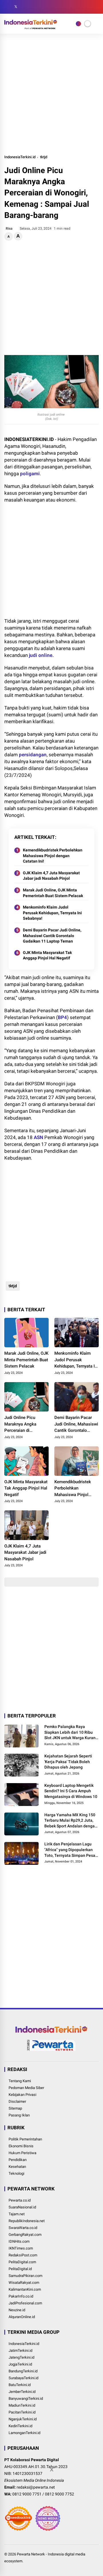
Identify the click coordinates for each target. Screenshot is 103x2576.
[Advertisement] (51, 94)
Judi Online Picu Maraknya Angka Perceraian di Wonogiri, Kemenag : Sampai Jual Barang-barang (24, 1424)
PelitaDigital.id (20, 2269)
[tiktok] (41, 7)
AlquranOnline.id (22, 2317)
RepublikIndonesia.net (27, 2221)
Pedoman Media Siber (26, 2088)
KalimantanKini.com (25, 2289)
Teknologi (16, 2173)
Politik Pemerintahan (25, 2139)
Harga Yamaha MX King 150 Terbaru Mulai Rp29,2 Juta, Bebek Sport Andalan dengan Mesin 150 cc (71, 1821)
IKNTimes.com (21, 2248)
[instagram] (24, 7)
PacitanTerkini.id (22, 2412)
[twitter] (16, 7)
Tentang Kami (20, 2081)
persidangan (33, 755)
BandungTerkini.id (23, 2371)
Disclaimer (17, 2101)
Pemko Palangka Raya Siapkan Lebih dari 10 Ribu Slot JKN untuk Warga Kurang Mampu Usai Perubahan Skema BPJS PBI (71, 1733)
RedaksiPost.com (23, 2255)
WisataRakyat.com (24, 2283)
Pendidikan (18, 2160)
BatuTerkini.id (20, 2385)
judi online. (41, 655)
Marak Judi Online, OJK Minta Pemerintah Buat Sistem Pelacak (53, 893)
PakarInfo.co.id (21, 2296)
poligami (30, 474)
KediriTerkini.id (20, 2426)
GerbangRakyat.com (25, 2235)
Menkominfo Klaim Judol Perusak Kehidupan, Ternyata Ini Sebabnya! (52, 913)
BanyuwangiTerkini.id (26, 2398)
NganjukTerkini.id (23, 2419)
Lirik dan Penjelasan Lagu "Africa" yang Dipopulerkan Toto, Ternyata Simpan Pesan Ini (71, 1850)
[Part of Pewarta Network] (51, 2050)
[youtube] (33, 7)
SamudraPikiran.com (25, 2276)
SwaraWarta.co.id (23, 2228)
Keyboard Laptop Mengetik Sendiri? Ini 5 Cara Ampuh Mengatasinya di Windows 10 (71, 1791)
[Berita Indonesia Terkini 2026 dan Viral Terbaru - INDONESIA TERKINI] (31, 27)
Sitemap (15, 2108)
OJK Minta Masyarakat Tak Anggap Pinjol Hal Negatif (47, 955)
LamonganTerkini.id (24, 2433)
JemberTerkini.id (22, 2392)
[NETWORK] (78, 24)
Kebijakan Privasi (22, 2095)
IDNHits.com (19, 2241)
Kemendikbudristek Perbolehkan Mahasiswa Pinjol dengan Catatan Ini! (53, 856)
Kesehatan (17, 2167)
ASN (38, 1137)
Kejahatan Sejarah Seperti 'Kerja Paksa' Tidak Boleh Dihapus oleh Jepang (68, 1762)
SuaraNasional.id (22, 2207)
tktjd (44, 157)
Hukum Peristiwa (22, 2153)
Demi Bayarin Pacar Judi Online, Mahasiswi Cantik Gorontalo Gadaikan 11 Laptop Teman (52, 936)
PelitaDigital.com (22, 2262)
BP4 (62, 1017)
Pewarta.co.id (20, 2200)
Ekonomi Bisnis (21, 2146)
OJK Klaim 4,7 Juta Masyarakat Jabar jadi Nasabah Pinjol (51, 876)
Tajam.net (17, 2214)
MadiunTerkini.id (22, 2405)
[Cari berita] (97, 7)
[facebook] (7, 7)
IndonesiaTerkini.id (20, 157)
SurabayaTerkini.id (23, 2378)
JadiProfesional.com (25, 2303)
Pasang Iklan (19, 2115)
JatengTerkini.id (21, 2357)
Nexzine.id (17, 2310)
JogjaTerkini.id (20, 2364)
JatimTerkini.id (20, 2351)
